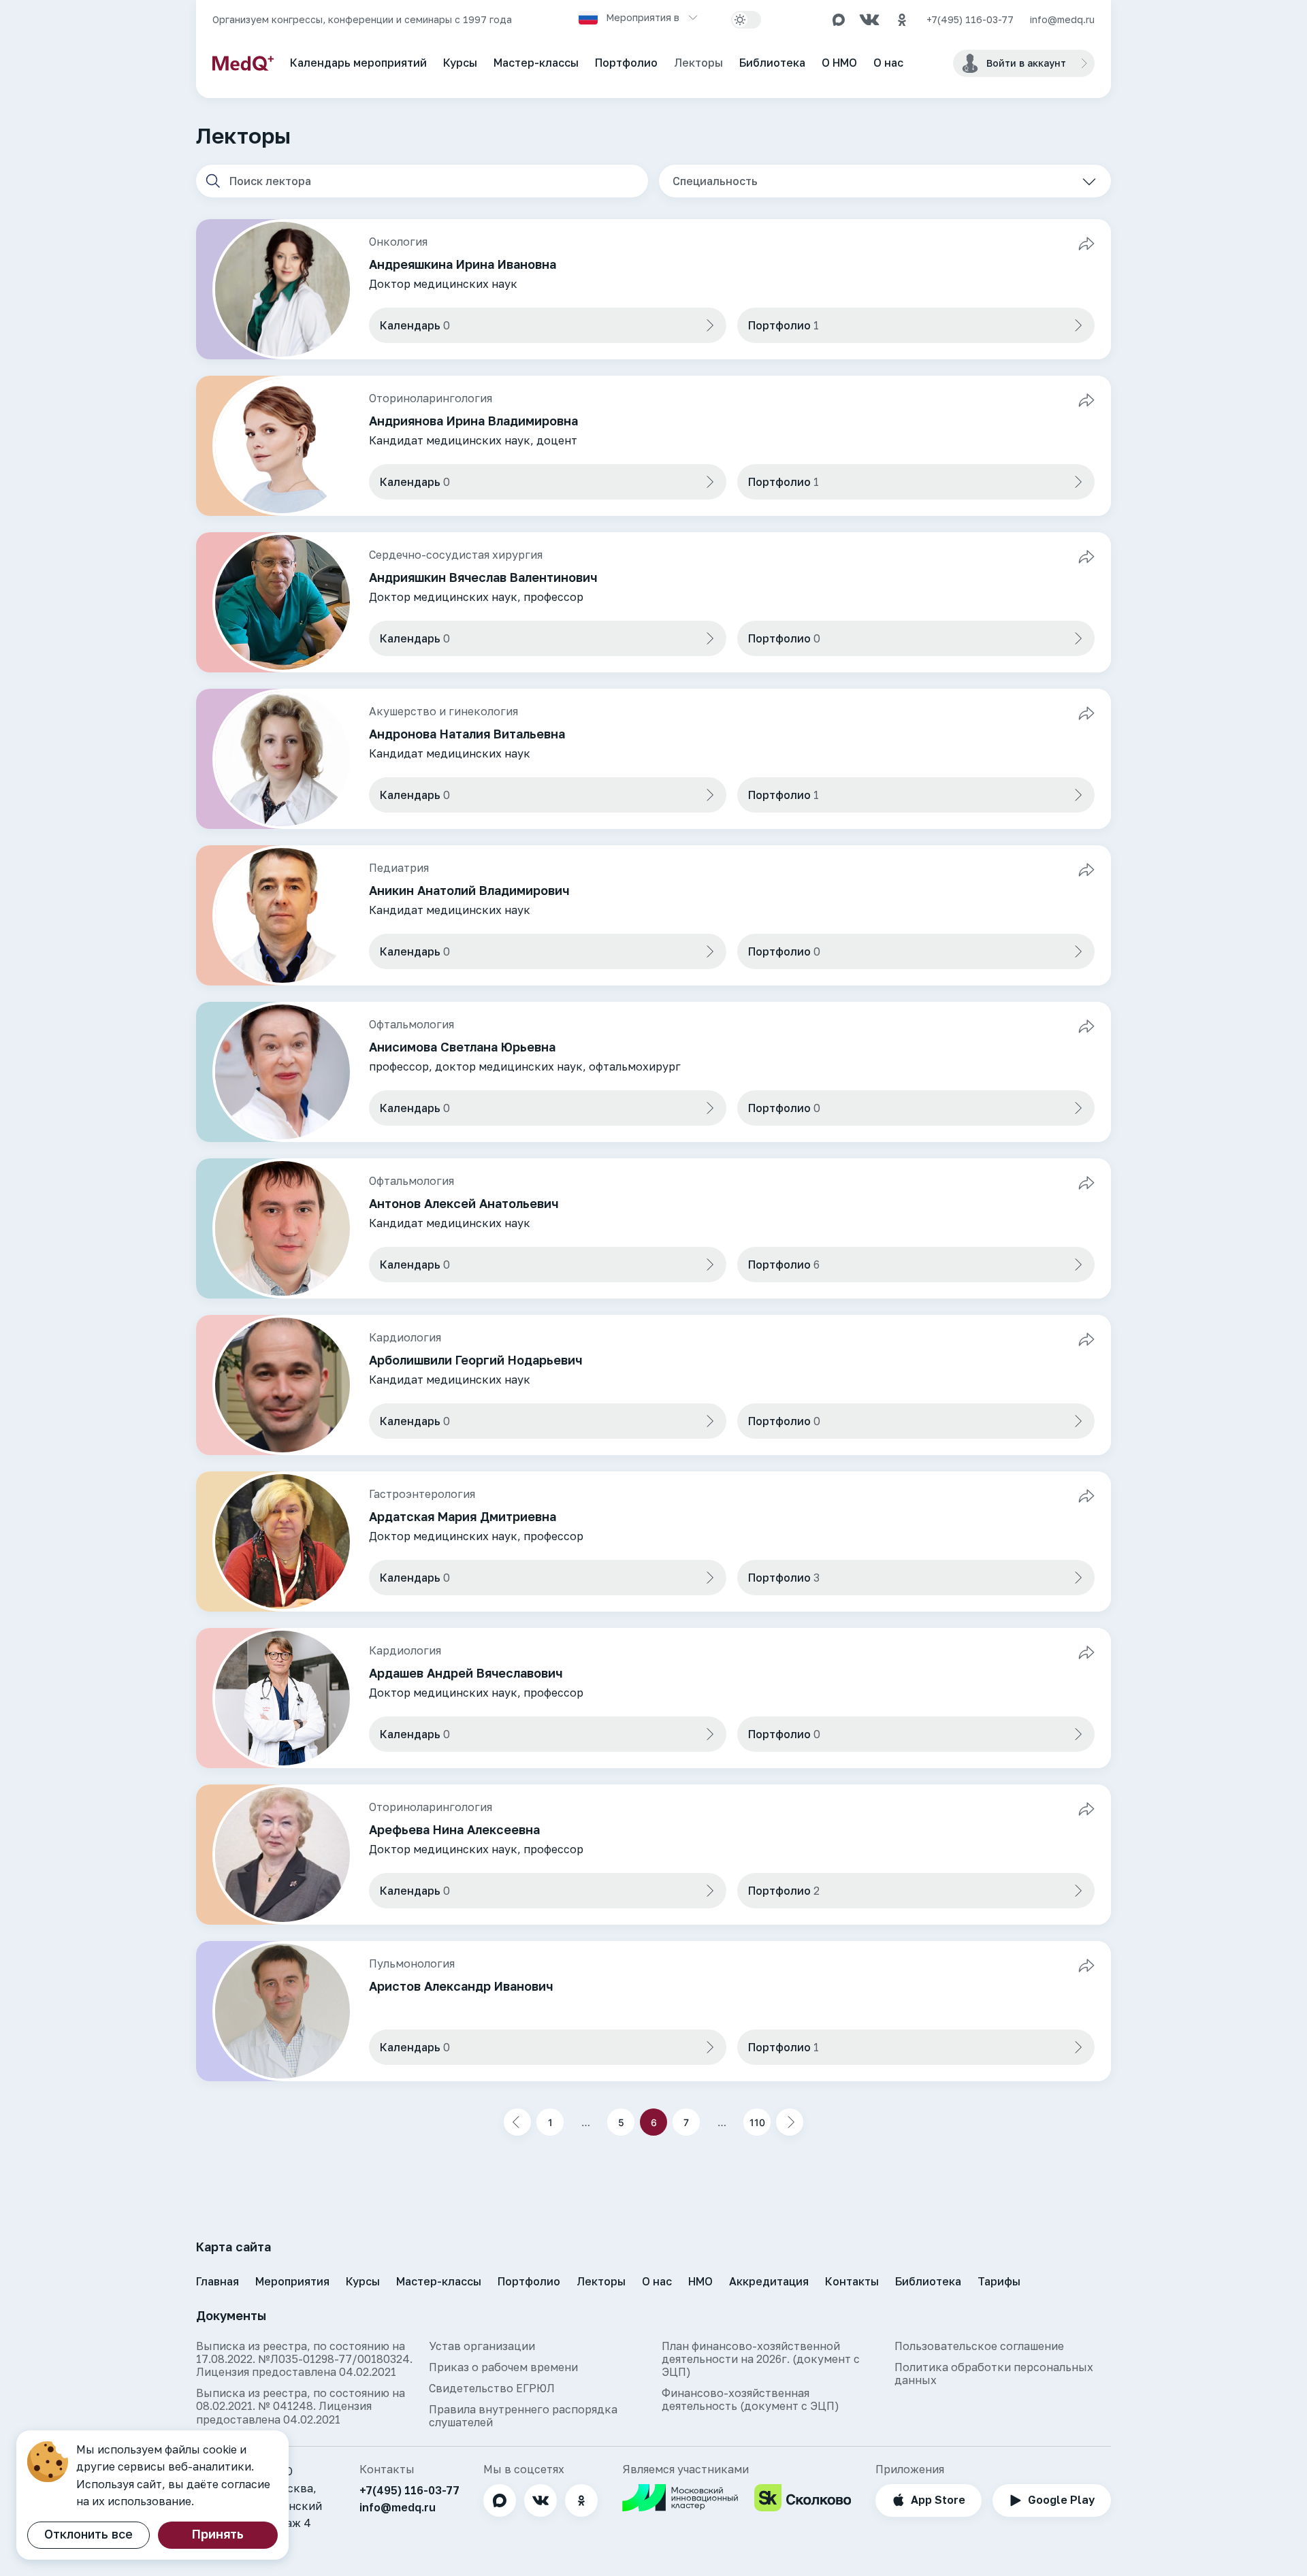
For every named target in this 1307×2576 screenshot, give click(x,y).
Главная (217, 2281)
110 (757, 2122)
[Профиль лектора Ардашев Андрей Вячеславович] (653, 1698)
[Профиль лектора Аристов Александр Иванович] (653, 2011)
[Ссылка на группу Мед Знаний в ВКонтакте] (869, 20)
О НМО (839, 63)
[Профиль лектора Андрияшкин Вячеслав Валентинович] (653, 602)
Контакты (852, 2281)
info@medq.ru (1062, 20)
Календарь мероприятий (358, 63)
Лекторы (698, 63)
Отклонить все (88, 2534)
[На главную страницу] (243, 63)
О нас (888, 63)
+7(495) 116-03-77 (970, 20)
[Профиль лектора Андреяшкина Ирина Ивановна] (653, 289)
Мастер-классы (536, 63)
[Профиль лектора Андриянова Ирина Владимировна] (653, 446)
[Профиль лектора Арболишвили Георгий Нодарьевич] (653, 1385)
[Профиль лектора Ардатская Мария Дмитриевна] (653, 1542)
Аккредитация (769, 2281)
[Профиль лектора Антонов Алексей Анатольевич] (653, 1228)
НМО (700, 2281)
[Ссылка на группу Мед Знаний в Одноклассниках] (902, 20)
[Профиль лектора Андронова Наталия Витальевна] (653, 759)
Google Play (1061, 2500)
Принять (218, 2534)
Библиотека (772, 63)
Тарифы (999, 2281)
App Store (938, 2500)
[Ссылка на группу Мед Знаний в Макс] (839, 20)
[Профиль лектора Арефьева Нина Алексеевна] (653, 1855)
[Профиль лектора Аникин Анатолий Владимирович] (653, 915)
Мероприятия (292, 2281)
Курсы (460, 63)
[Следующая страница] (790, 2122)
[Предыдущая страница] (517, 2122)
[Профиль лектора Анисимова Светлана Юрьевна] (653, 1072)
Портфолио (626, 63)
